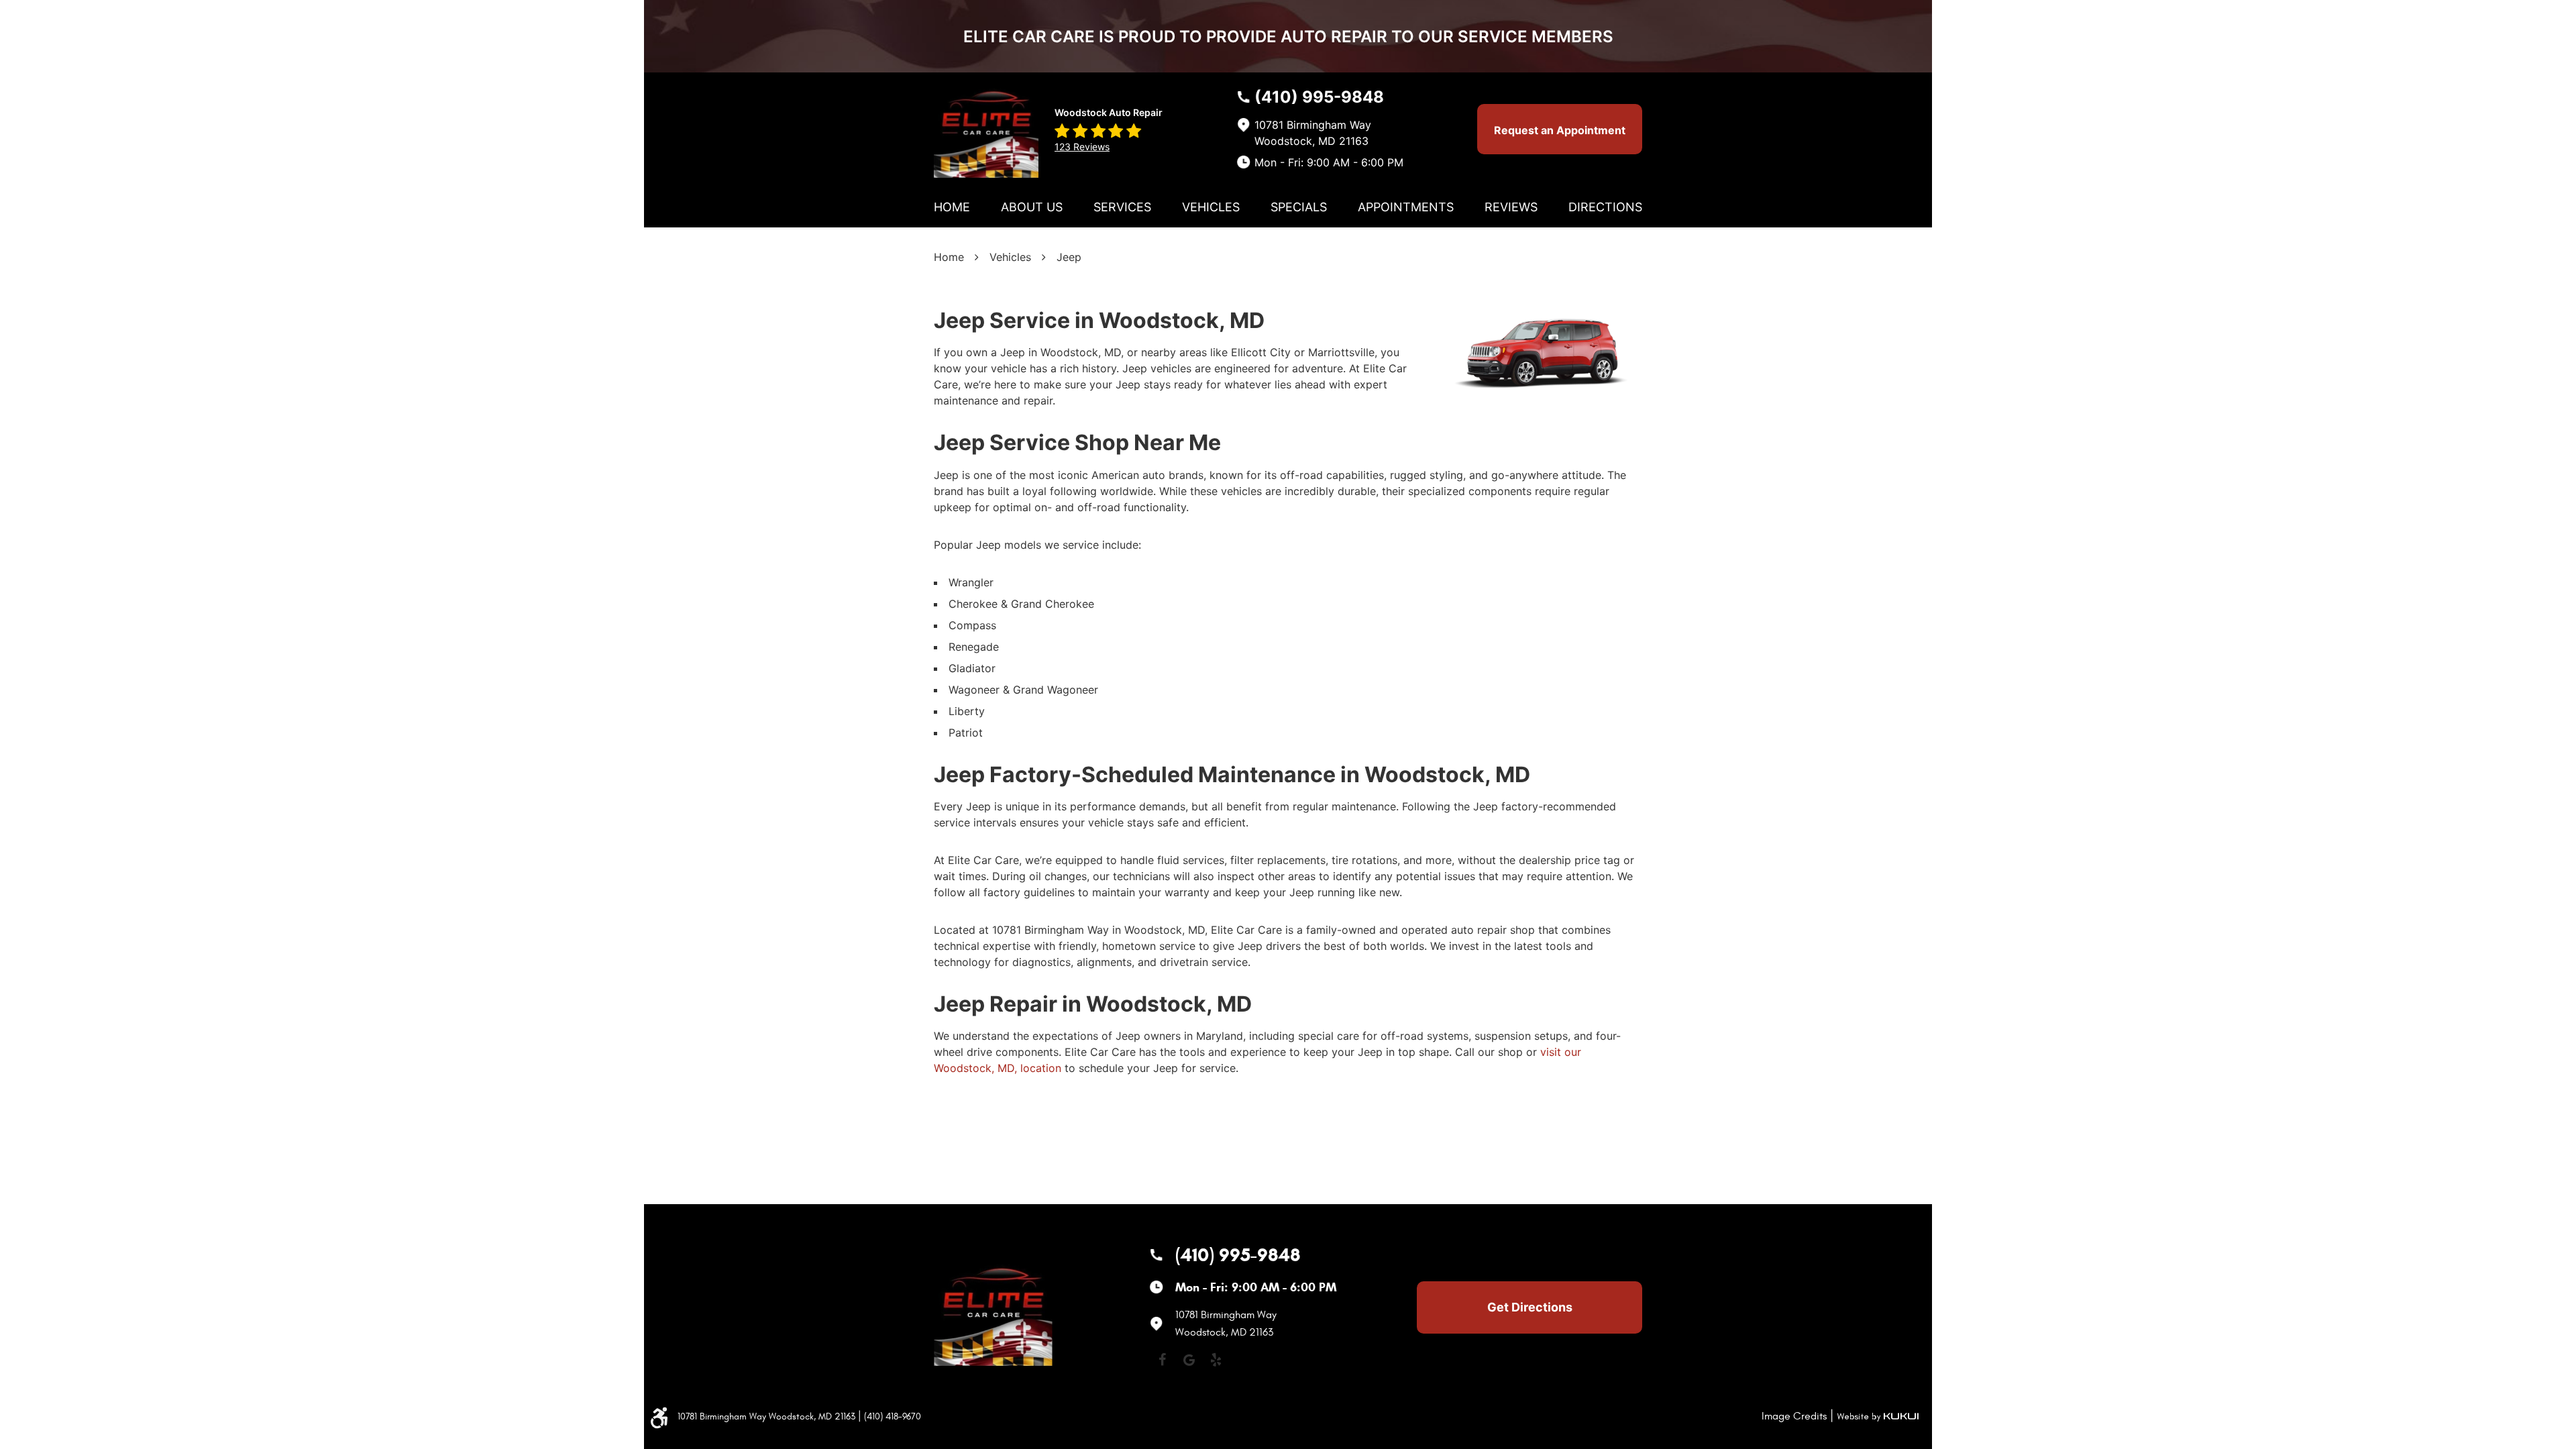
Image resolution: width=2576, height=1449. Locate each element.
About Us (1032, 207)
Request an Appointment (1560, 130)
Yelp (1216, 1360)
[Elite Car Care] (986, 128)
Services (1122, 207)
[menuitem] (952, 207)
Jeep (1069, 257)
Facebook (1162, 1360)
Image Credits (1794, 1416)
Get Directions (1530, 1307)
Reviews (1511, 207)
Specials (1299, 207)
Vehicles (1211, 207)
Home (952, 207)
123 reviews (1082, 147)
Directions (1605, 207)
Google (1189, 1360)
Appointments (1406, 207)
